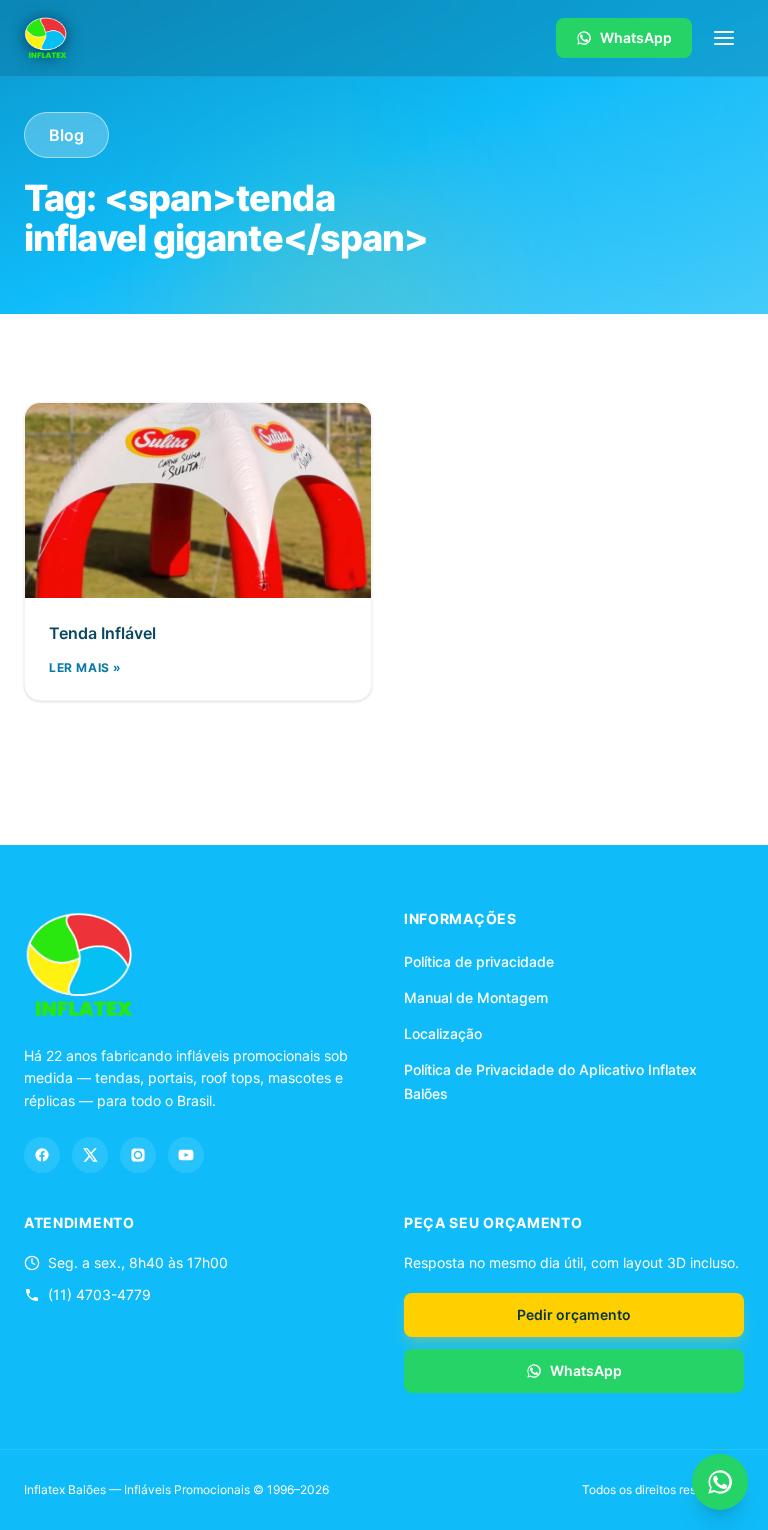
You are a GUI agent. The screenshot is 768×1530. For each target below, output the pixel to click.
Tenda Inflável (102, 633)
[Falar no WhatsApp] (720, 1482)
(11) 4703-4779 (99, 1294)
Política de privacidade (479, 961)
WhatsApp (636, 37)
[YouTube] (186, 1155)
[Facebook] (42, 1155)
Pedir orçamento (574, 1314)
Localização (443, 1033)
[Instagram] (138, 1155)
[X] (90, 1155)
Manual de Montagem (476, 997)
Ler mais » (85, 667)
